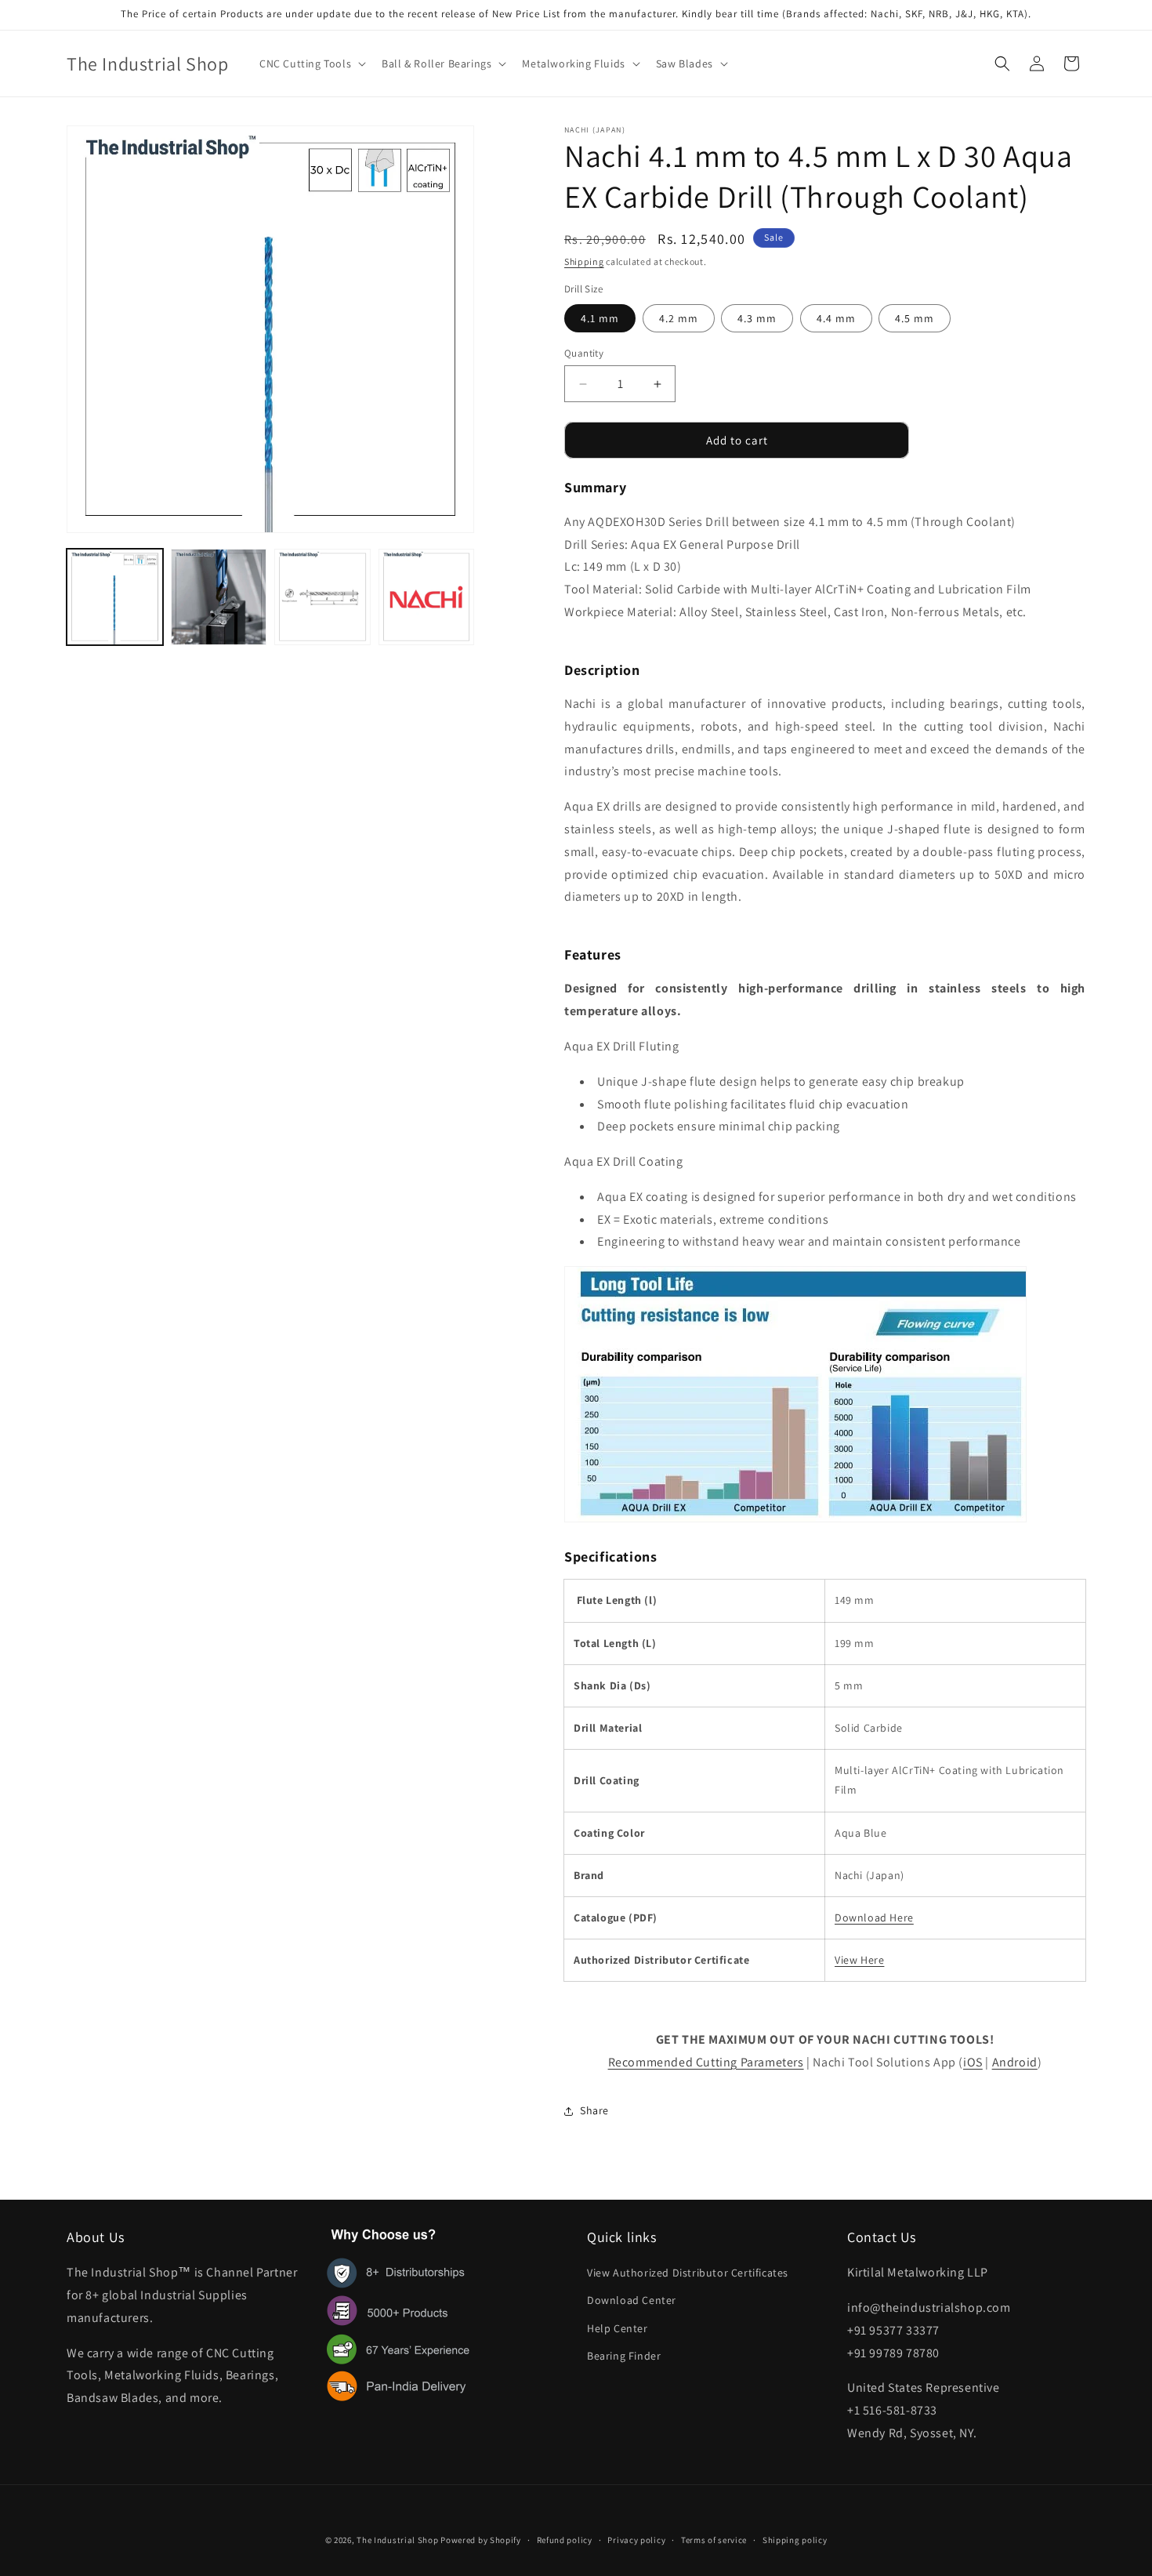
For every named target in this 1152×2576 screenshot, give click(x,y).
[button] (311, 63)
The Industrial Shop (397, 2540)
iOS (973, 2062)
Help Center (618, 2328)
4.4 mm (836, 318)
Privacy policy (636, 2540)
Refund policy (565, 2540)
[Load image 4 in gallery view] (427, 597)
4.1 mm (600, 318)
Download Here (874, 1917)
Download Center (632, 2300)
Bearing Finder (624, 2356)
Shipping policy (795, 2540)
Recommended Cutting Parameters (706, 2062)
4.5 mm (915, 318)
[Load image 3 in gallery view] (322, 597)
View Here (859, 1960)
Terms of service (714, 2540)
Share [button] (594, 2110)
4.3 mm (757, 318)
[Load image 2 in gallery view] (219, 597)
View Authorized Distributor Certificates (688, 2273)
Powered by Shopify (481, 2540)
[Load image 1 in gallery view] (115, 597)
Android (1015, 2062)
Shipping (584, 261)
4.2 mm (679, 318)
